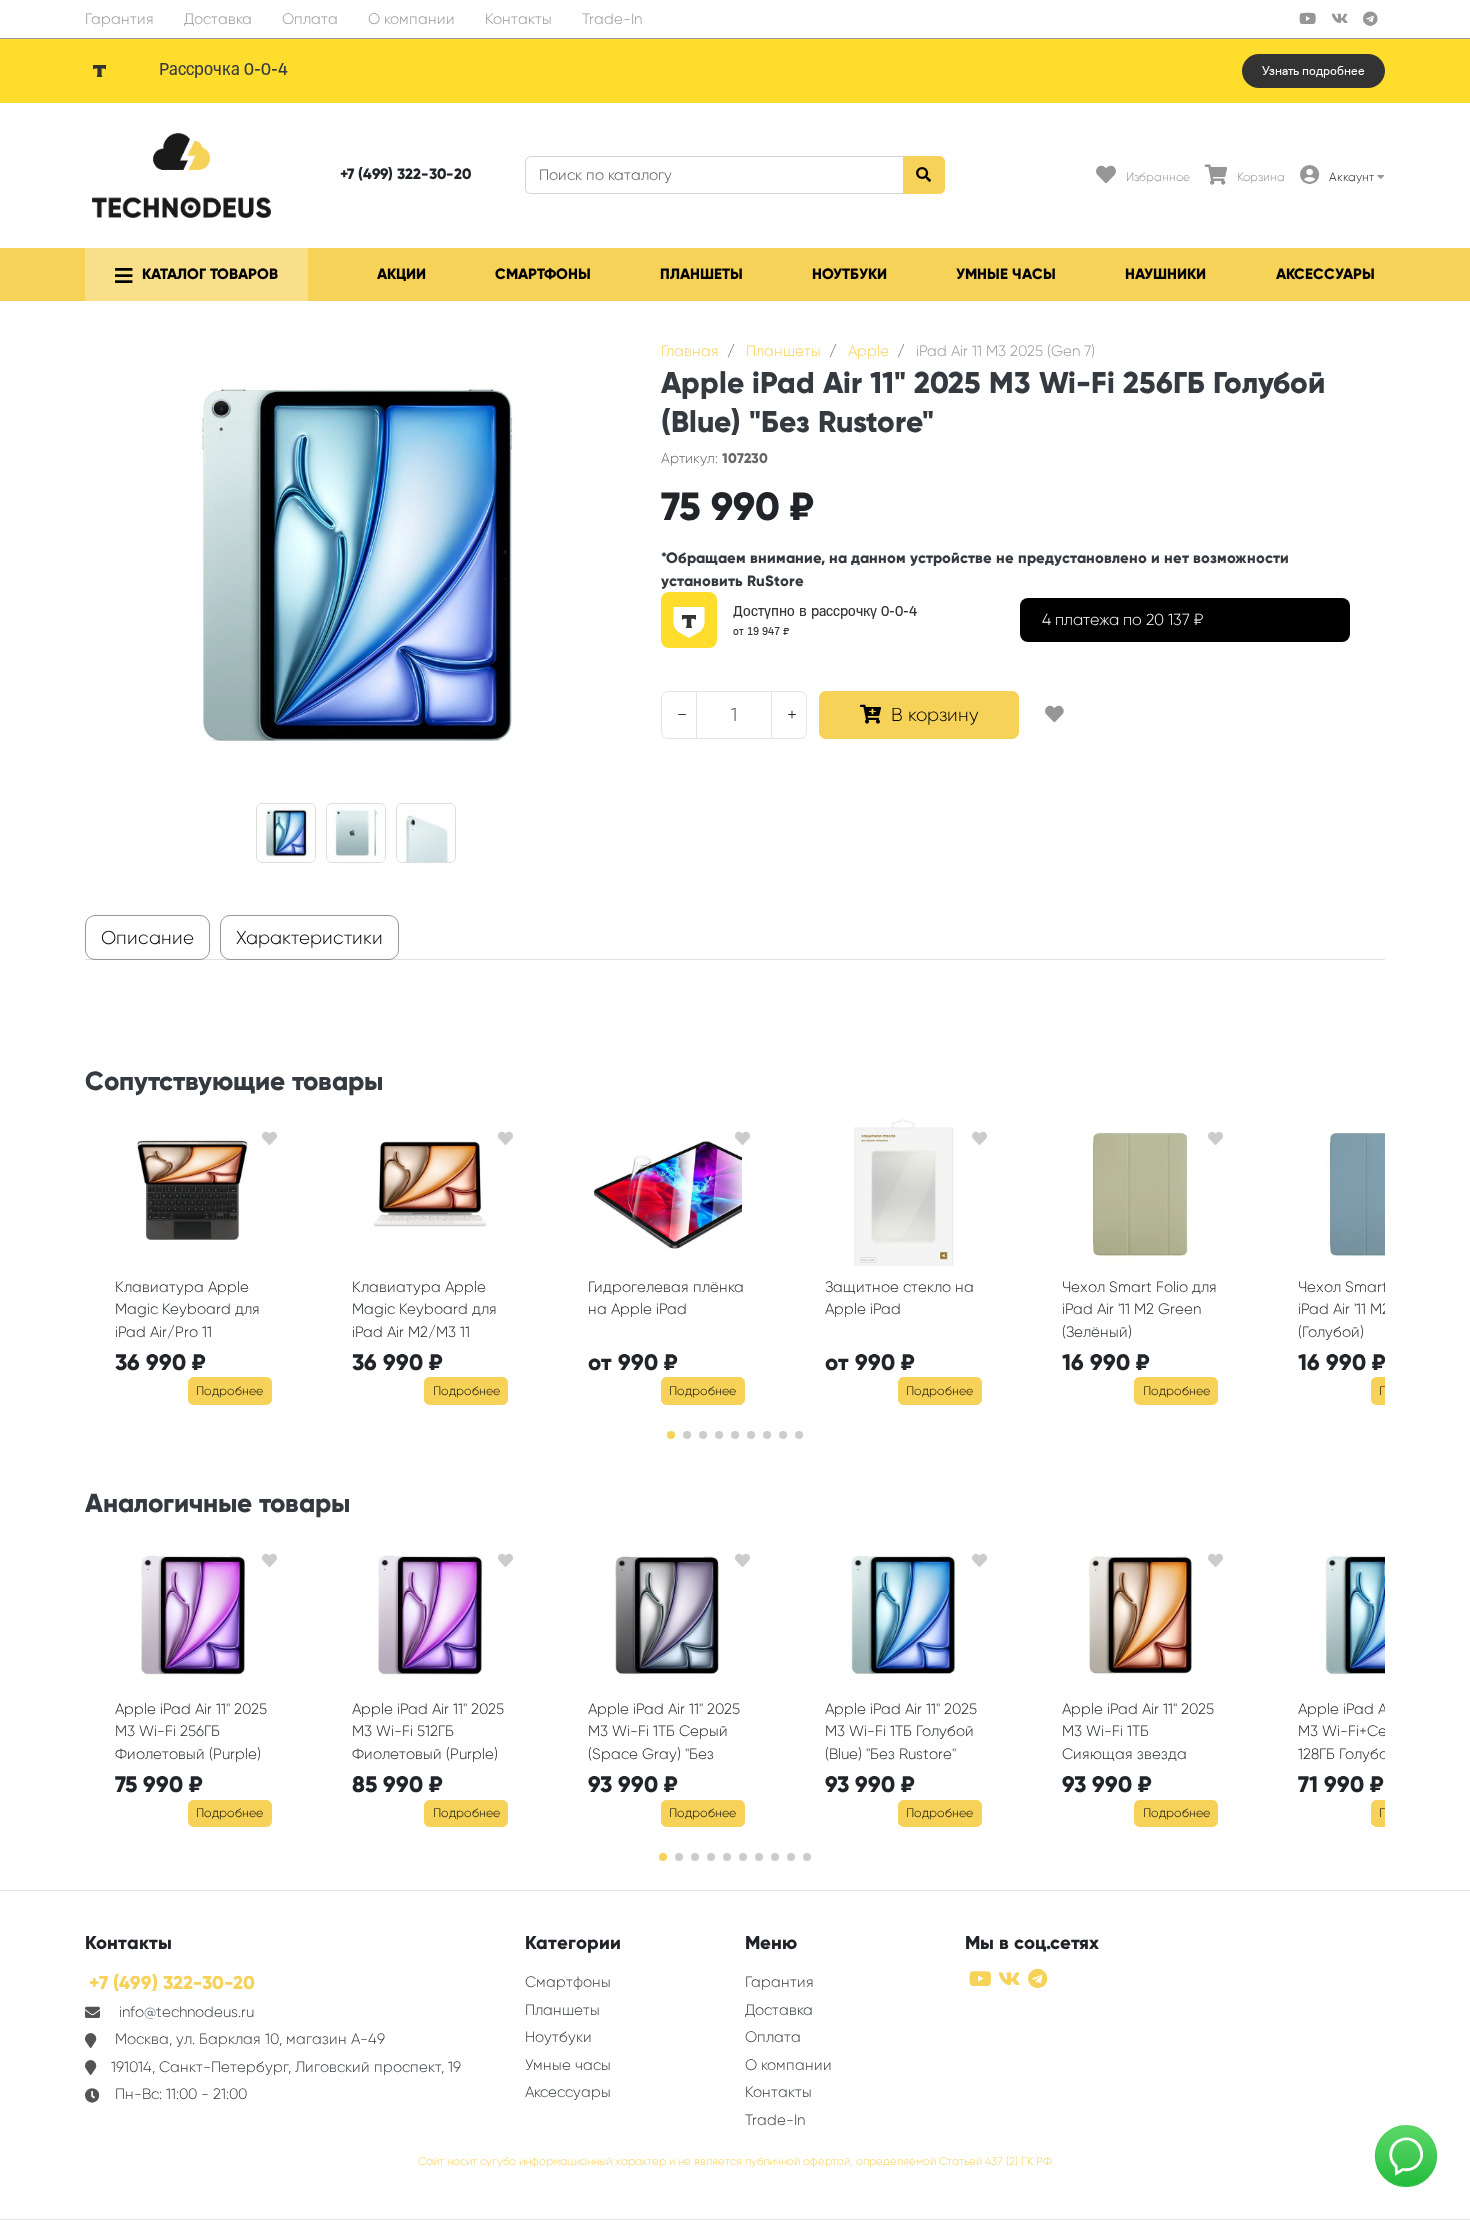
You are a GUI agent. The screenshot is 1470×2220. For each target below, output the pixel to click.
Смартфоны (543, 274)
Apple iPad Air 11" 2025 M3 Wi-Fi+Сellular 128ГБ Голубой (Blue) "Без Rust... (1374, 1734)
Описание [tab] (147, 938)
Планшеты (701, 274)
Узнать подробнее (1313, 71)
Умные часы (1006, 274)
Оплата (310, 19)
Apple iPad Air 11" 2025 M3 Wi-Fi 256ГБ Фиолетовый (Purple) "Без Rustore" (191, 1734)
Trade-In (612, 19)
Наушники (1165, 274)
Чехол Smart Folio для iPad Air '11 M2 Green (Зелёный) (1139, 1309)
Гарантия (119, 19)
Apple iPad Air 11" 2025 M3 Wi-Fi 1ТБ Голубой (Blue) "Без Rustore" (901, 1731)
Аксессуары (1325, 274)
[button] (671, 1435)
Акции (401, 274)
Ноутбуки (849, 274)
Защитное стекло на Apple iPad (899, 1298)
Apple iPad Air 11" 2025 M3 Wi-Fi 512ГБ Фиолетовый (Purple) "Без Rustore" (428, 1734)
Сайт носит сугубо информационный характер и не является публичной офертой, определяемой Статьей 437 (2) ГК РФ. (735, 2161)
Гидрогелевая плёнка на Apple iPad (666, 1298)
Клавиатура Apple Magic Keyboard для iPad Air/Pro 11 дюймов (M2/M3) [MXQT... (187, 1312)
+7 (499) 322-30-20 (405, 174)
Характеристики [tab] (309, 938)
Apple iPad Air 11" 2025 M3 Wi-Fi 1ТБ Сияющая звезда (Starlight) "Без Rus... (1138, 1734)
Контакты (518, 19)
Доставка (218, 19)
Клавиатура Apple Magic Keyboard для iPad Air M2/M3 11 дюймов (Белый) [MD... (428, 1312)
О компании (411, 19)
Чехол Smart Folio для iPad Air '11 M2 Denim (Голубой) (1375, 1309)
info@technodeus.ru (186, 2012)
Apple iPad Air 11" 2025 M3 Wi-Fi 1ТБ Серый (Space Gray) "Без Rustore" (664, 1734)
